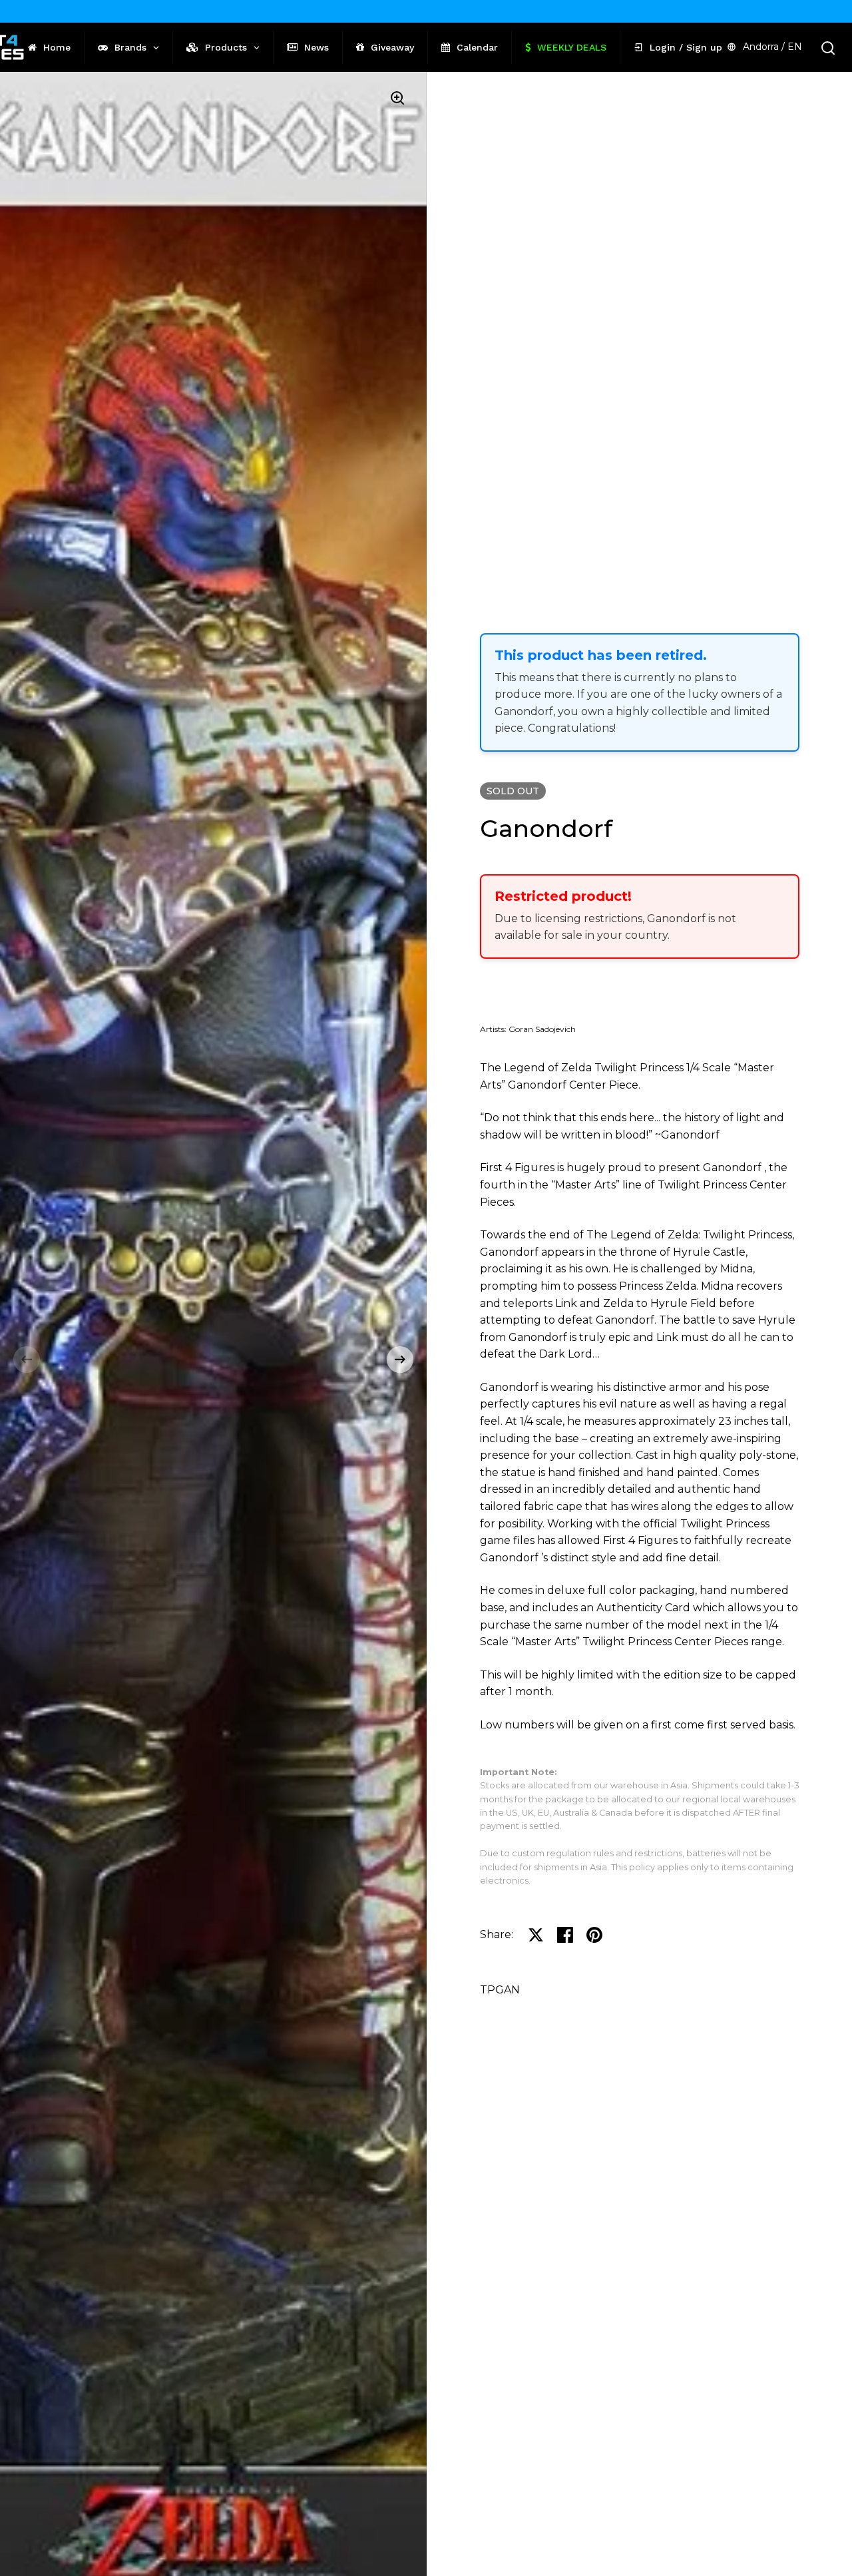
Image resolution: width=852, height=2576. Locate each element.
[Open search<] (828, 48)
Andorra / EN (772, 47)
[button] (27, 1360)
